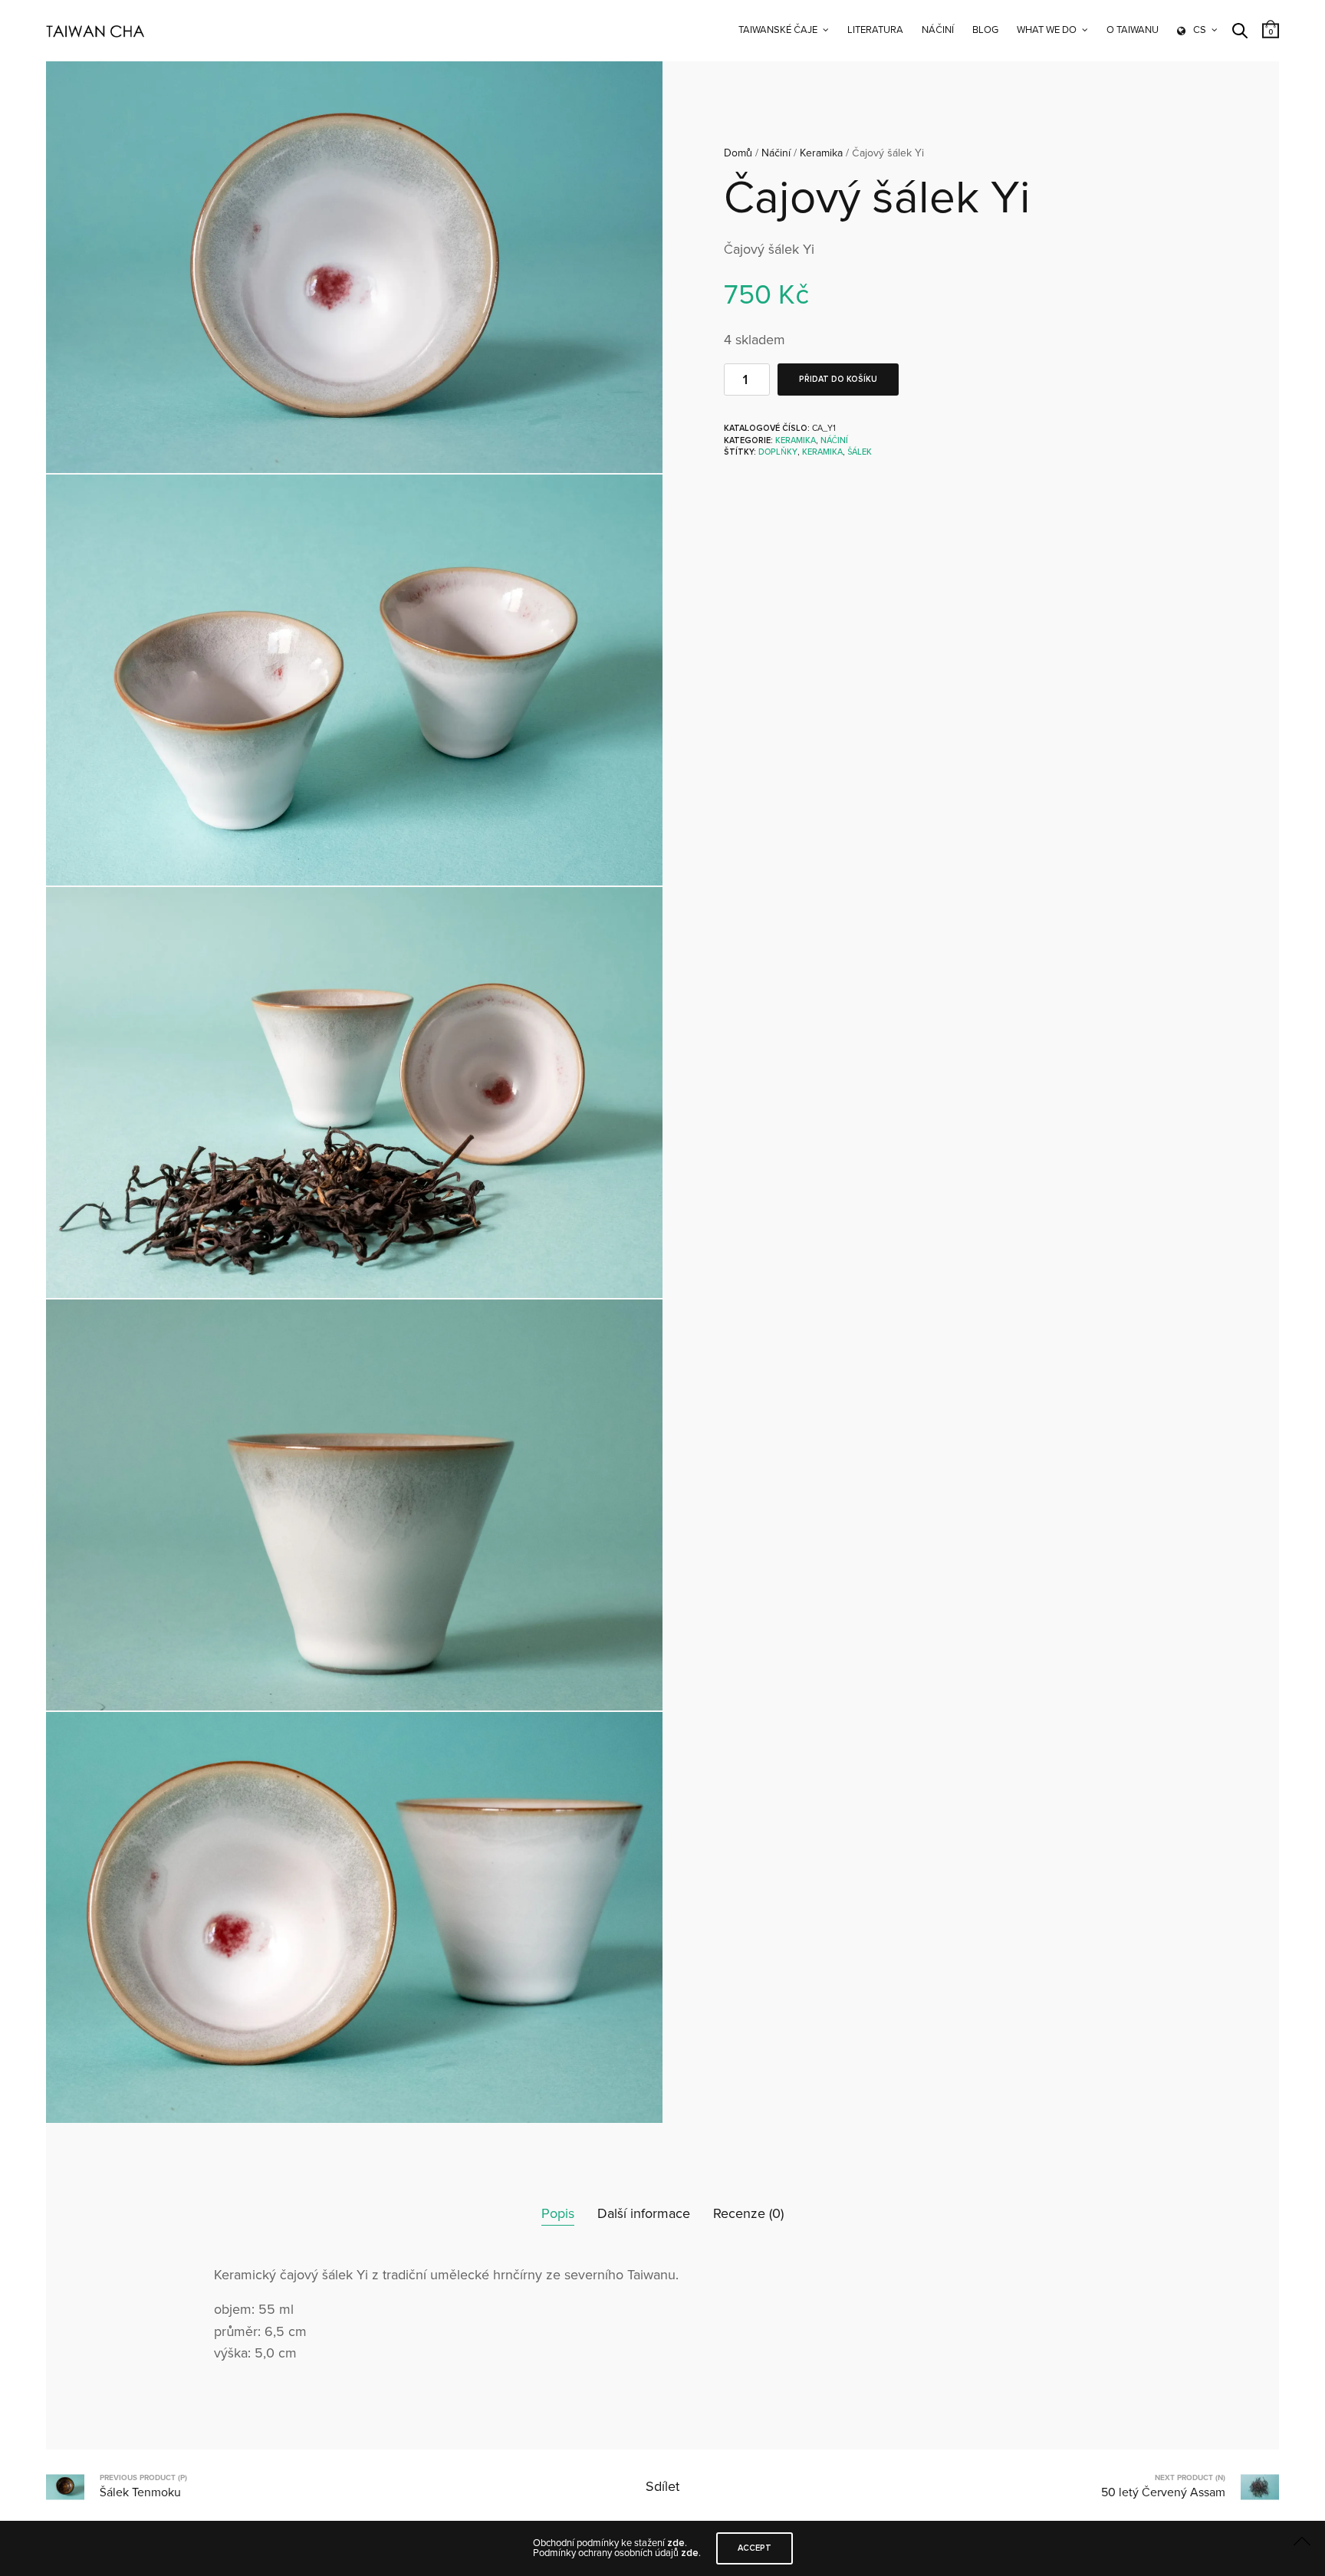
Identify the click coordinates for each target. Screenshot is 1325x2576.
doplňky (778, 452)
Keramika (821, 153)
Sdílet (662, 2486)
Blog (985, 30)
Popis (558, 2213)
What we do (1047, 30)
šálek (860, 452)
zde (676, 2543)
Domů (738, 153)
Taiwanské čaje (778, 30)
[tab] (558, 2214)
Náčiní (938, 30)
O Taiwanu (1133, 30)
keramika (822, 452)
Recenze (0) (748, 2213)
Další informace (644, 2213)
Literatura (875, 30)
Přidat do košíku (838, 379)
